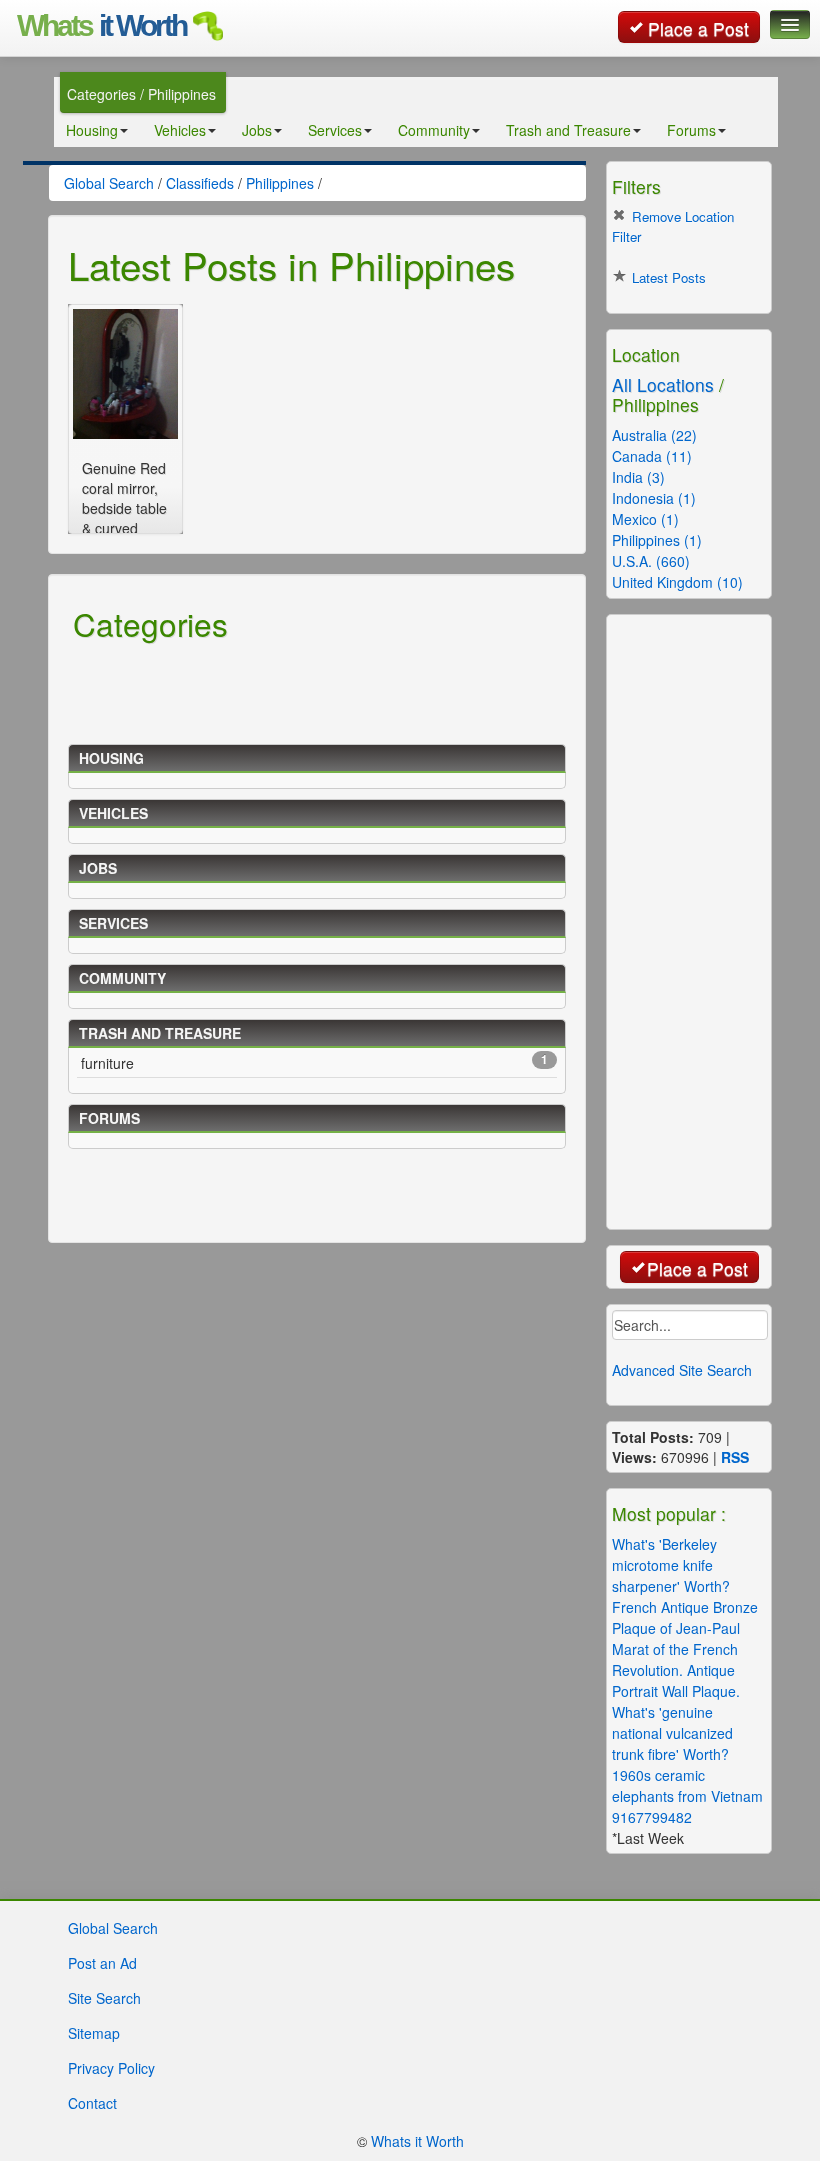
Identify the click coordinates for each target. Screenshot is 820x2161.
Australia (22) (654, 435)
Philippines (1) (657, 540)
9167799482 (652, 1817)
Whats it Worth (417, 2141)
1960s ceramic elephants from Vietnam (687, 1785)
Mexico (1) (645, 519)
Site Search (104, 1998)
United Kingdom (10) (677, 582)
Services (335, 130)
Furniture (314, 1062)
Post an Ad (102, 1963)
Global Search (113, 1928)
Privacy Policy (111, 2068)
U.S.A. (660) (651, 561)
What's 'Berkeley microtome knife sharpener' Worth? (671, 1565)
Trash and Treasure (568, 130)
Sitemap (94, 2033)
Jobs (257, 130)
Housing (92, 130)
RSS (735, 1457)
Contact (92, 2103)
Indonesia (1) (654, 498)
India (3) (638, 477)
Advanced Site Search (682, 1370)
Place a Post (698, 28)
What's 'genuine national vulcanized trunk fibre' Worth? (672, 1733)
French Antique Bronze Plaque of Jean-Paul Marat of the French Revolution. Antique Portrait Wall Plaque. (685, 1649)
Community (434, 130)
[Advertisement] (322, 690)
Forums (691, 130)
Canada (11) (652, 456)
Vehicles (180, 130)
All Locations (663, 384)
